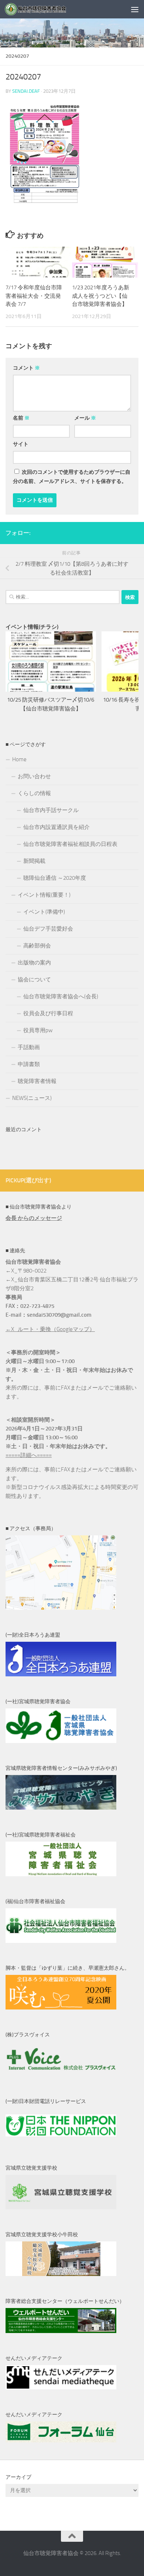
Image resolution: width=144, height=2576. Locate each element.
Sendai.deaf (26, 91)
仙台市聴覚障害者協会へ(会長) (61, 996)
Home (19, 759)
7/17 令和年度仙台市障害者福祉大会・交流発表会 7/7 (34, 296)
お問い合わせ (34, 776)
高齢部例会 (37, 946)
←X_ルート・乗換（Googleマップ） (50, 1329)
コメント (26, 368)
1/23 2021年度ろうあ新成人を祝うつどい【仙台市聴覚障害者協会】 (101, 296)
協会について (34, 980)
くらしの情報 (34, 793)
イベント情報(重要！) (44, 895)
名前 (21, 418)
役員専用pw (38, 1030)
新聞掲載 (34, 861)
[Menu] (135, 9)
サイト (21, 444)
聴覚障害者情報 (37, 1081)
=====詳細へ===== (29, 1455)
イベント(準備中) (44, 912)
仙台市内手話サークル (51, 810)
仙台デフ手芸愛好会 (48, 929)
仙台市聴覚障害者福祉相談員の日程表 (70, 844)
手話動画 (29, 1047)
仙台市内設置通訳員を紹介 (56, 827)
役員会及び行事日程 (48, 1013)
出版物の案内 (34, 963)
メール (85, 418)
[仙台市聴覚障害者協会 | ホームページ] (46, 9)
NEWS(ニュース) (32, 1098)
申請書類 (29, 1064)
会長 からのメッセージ (34, 1218)
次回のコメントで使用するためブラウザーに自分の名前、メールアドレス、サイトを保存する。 (72, 477)
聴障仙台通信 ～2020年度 (55, 878)
